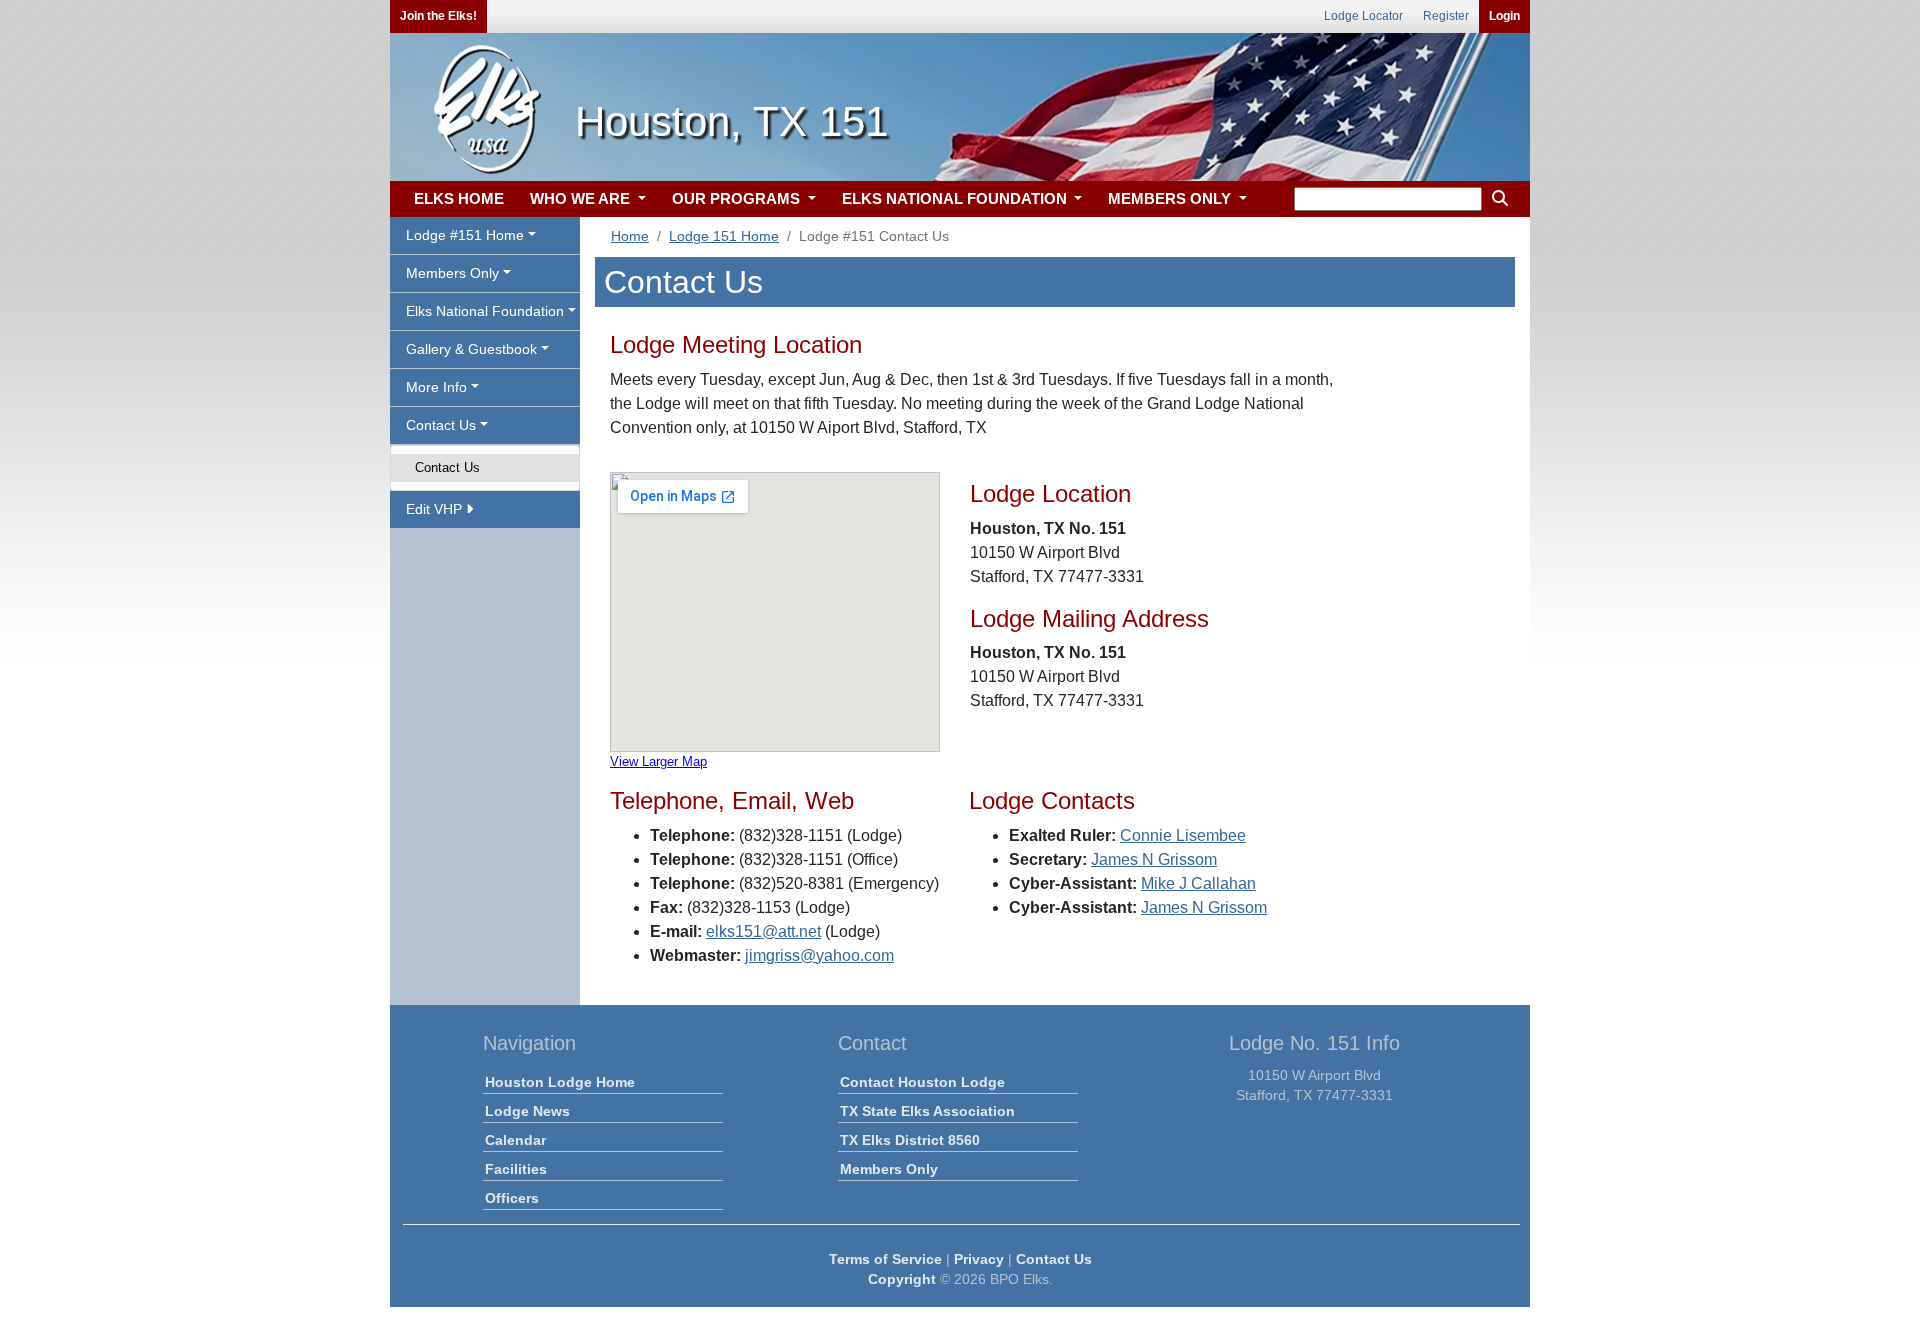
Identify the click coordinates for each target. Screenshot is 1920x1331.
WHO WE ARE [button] (582, 198)
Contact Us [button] (441, 425)
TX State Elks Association (927, 1111)
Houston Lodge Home (560, 1082)
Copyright (902, 1279)
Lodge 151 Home (724, 236)
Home (630, 236)
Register (1446, 16)
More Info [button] (436, 387)
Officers (512, 1198)
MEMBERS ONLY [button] (1171, 198)
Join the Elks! (438, 16)
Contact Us (447, 467)
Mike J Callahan (1198, 883)
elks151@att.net (763, 931)
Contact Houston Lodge (922, 1082)
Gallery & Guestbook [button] (471, 349)
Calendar (515, 1140)
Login (1504, 16)
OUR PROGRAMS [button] (738, 198)
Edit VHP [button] (436, 509)
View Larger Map (658, 761)
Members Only (889, 1169)
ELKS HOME (459, 198)
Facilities (516, 1169)
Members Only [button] (452, 273)
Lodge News (527, 1111)
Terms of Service (885, 1259)
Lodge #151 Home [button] (465, 235)
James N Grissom (1154, 859)
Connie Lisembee (1183, 835)
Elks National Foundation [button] (485, 311)
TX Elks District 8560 (910, 1140)
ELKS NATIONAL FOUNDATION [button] (956, 198)
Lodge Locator (1363, 16)
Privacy (979, 1259)
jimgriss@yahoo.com (819, 955)
